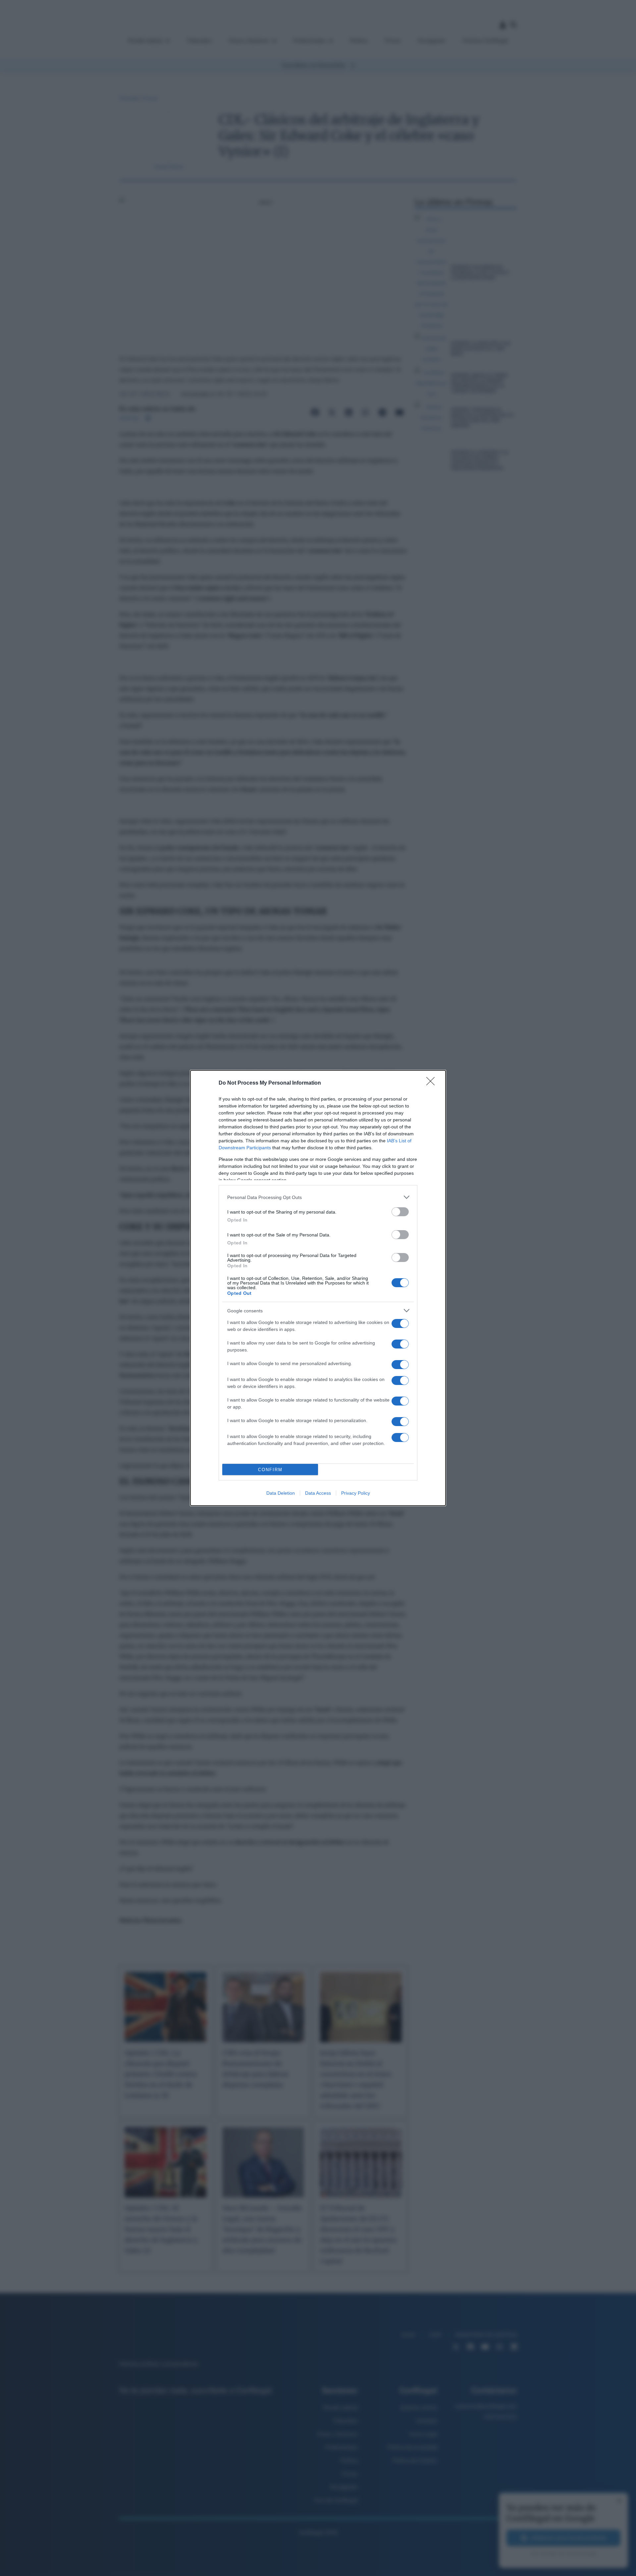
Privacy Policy (356, 1493)
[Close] (433, 1083)
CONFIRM (270, 1470)
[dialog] (318, 1288)
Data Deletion (281, 1493)
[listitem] (318, 1197)
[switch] (400, 1212)
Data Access (318, 1493)
